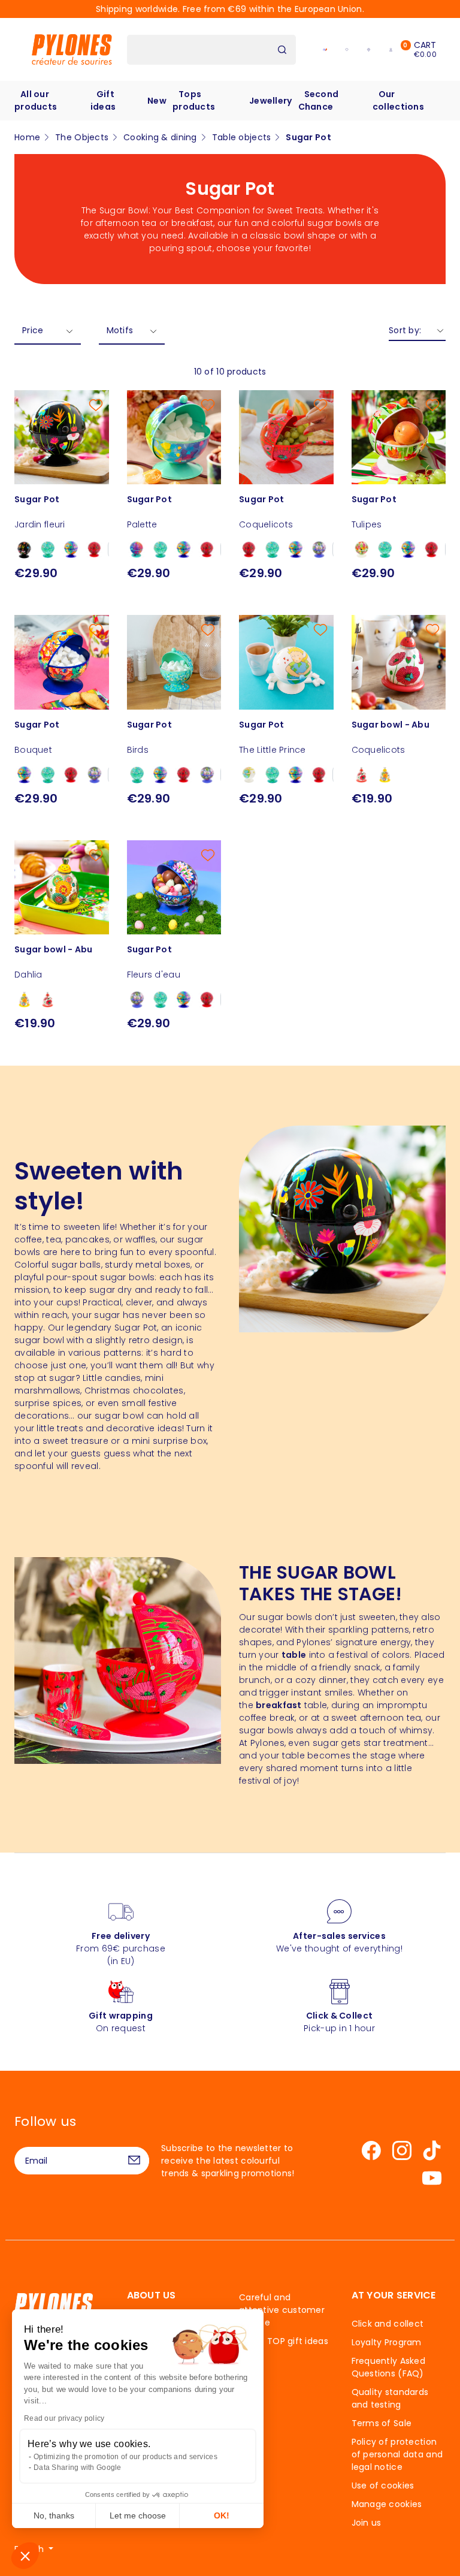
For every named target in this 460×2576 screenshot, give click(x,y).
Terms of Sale (382, 2423)
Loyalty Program (387, 2342)
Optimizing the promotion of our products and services (125, 2457)
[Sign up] (134, 2161)
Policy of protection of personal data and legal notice (397, 2454)
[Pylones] (72, 49)
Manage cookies (387, 2504)
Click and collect (388, 2324)
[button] (25, 2556)
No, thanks (54, 2515)
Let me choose (138, 2515)
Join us (367, 2523)
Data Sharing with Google (78, 2468)
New (157, 101)
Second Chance (319, 100)
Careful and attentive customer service (282, 2310)
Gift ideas (103, 100)
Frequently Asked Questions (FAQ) (388, 2367)
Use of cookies (383, 2485)
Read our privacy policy (64, 2418)
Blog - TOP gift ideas (284, 2341)
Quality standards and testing (390, 2398)
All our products (36, 100)
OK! (222, 2515)
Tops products (194, 100)
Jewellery (271, 101)
